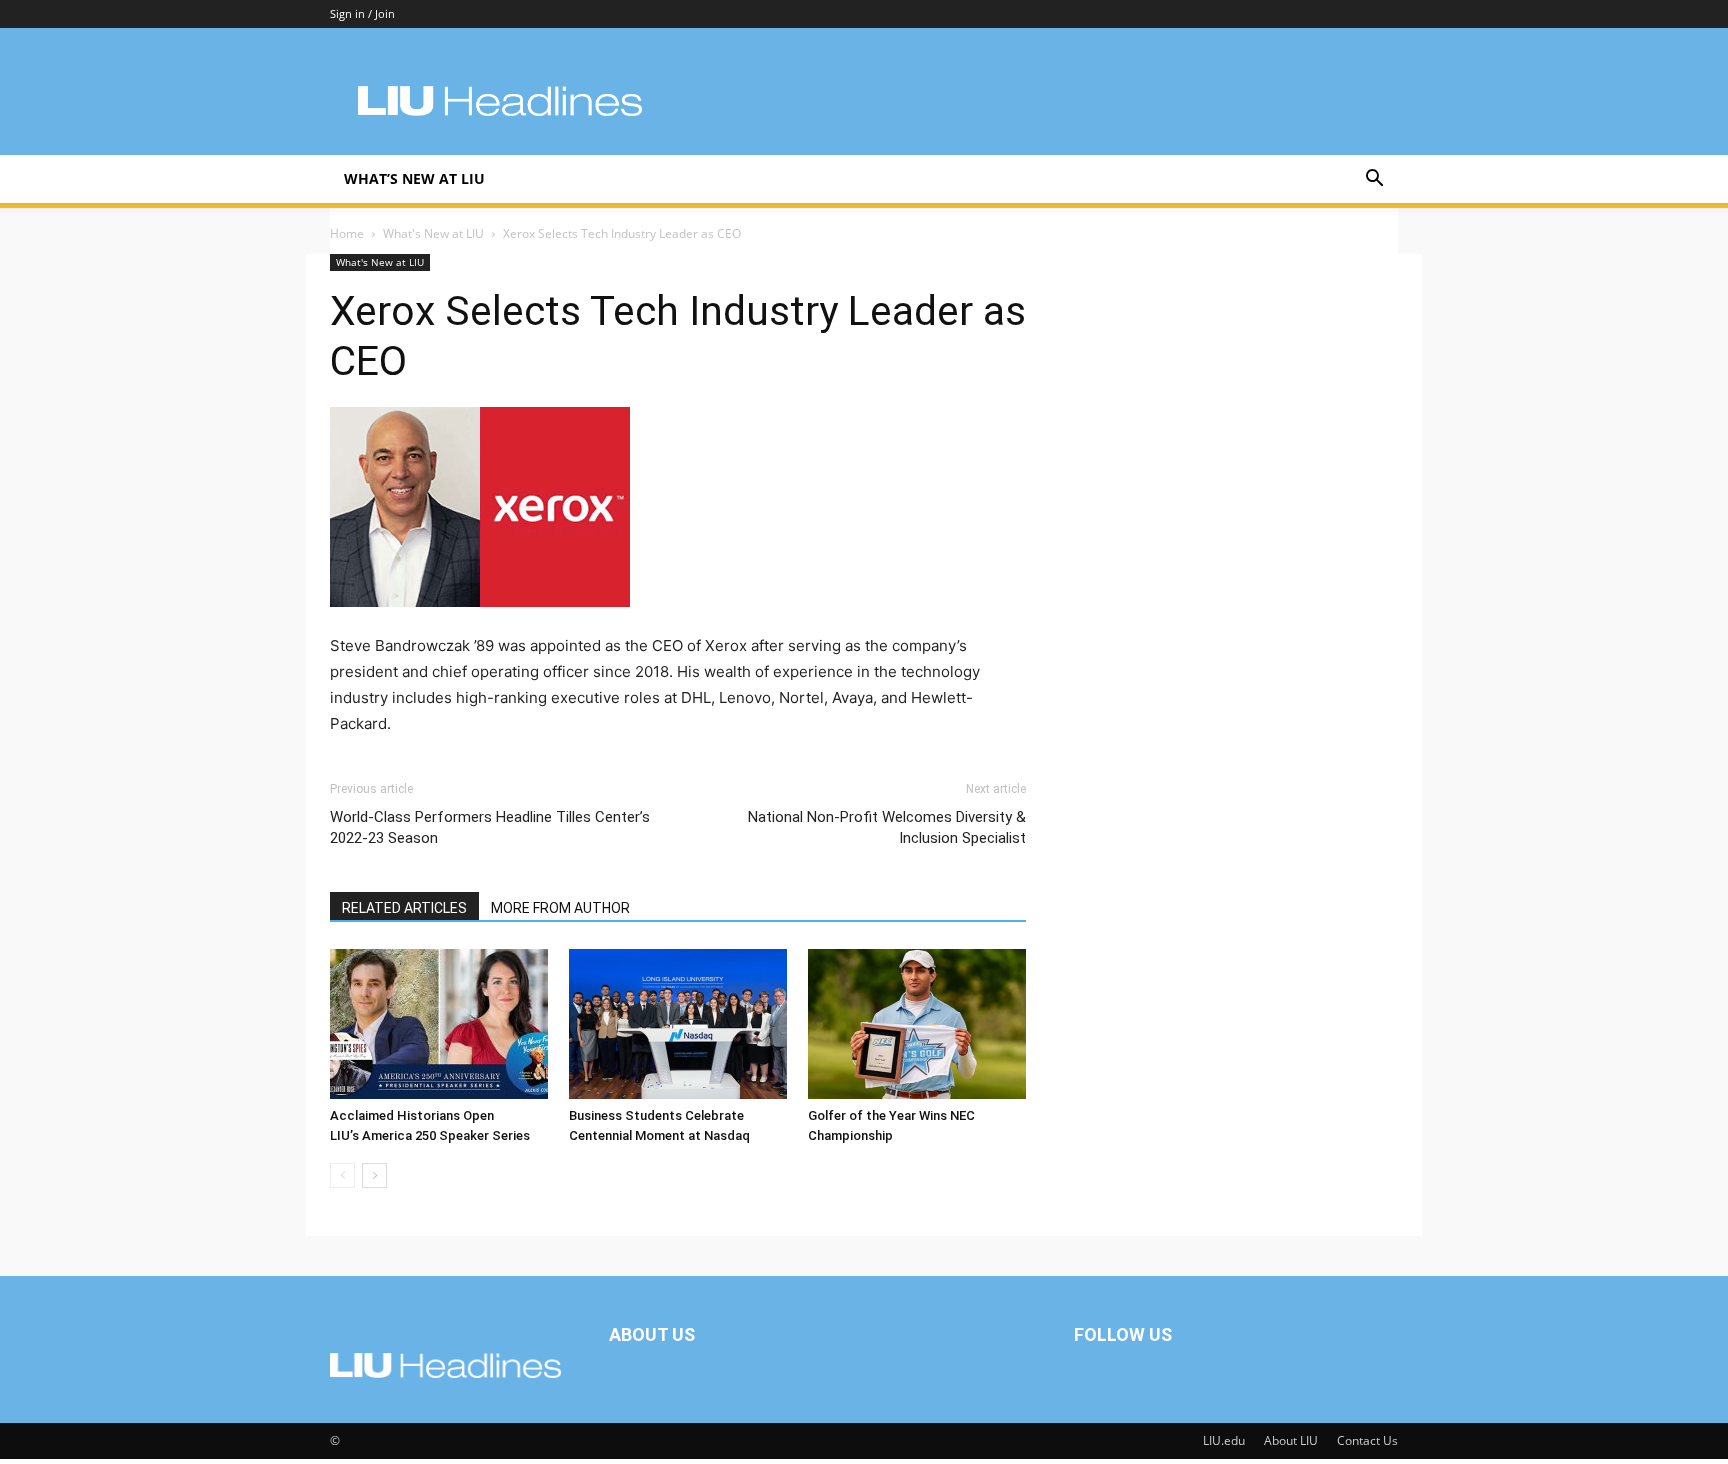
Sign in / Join (362, 13)
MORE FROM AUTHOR (560, 908)
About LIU (1291, 1440)
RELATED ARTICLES (404, 908)
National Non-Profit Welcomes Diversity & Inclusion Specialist (887, 827)
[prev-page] (342, 1175)
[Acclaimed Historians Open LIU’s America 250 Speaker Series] (439, 1024)
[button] (1374, 180)
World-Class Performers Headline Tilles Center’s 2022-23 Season (490, 827)
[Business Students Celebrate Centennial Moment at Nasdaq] (678, 1024)
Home (347, 233)
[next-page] (374, 1175)
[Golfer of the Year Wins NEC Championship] (917, 1024)
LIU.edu (1224, 1440)
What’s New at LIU (414, 178)
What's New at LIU (433, 233)
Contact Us (1367, 1440)
